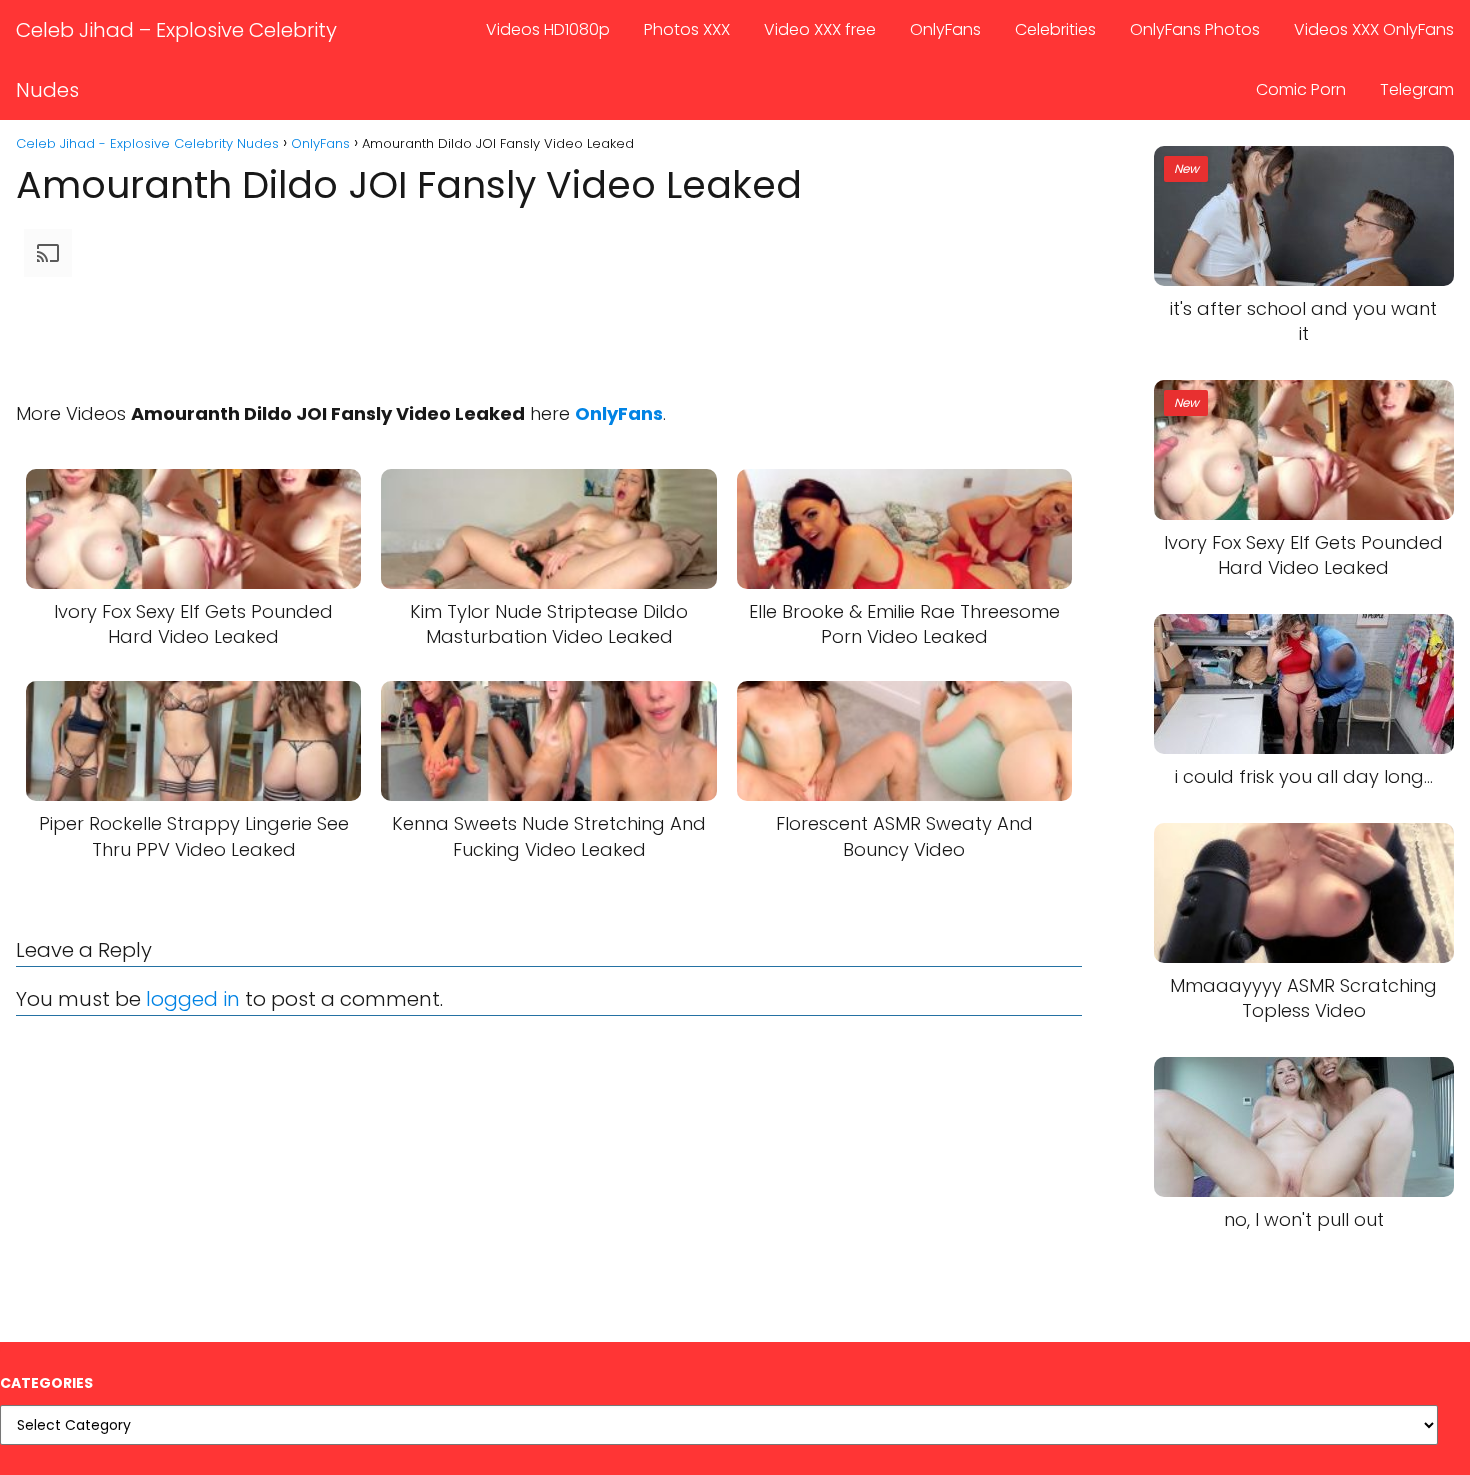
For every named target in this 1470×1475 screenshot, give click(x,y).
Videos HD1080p (548, 29)
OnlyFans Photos (1195, 29)
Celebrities (1055, 29)
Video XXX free (820, 29)
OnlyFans (945, 29)
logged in (193, 999)
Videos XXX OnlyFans (1374, 29)
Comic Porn (1301, 89)
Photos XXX (687, 29)
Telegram (1417, 89)
